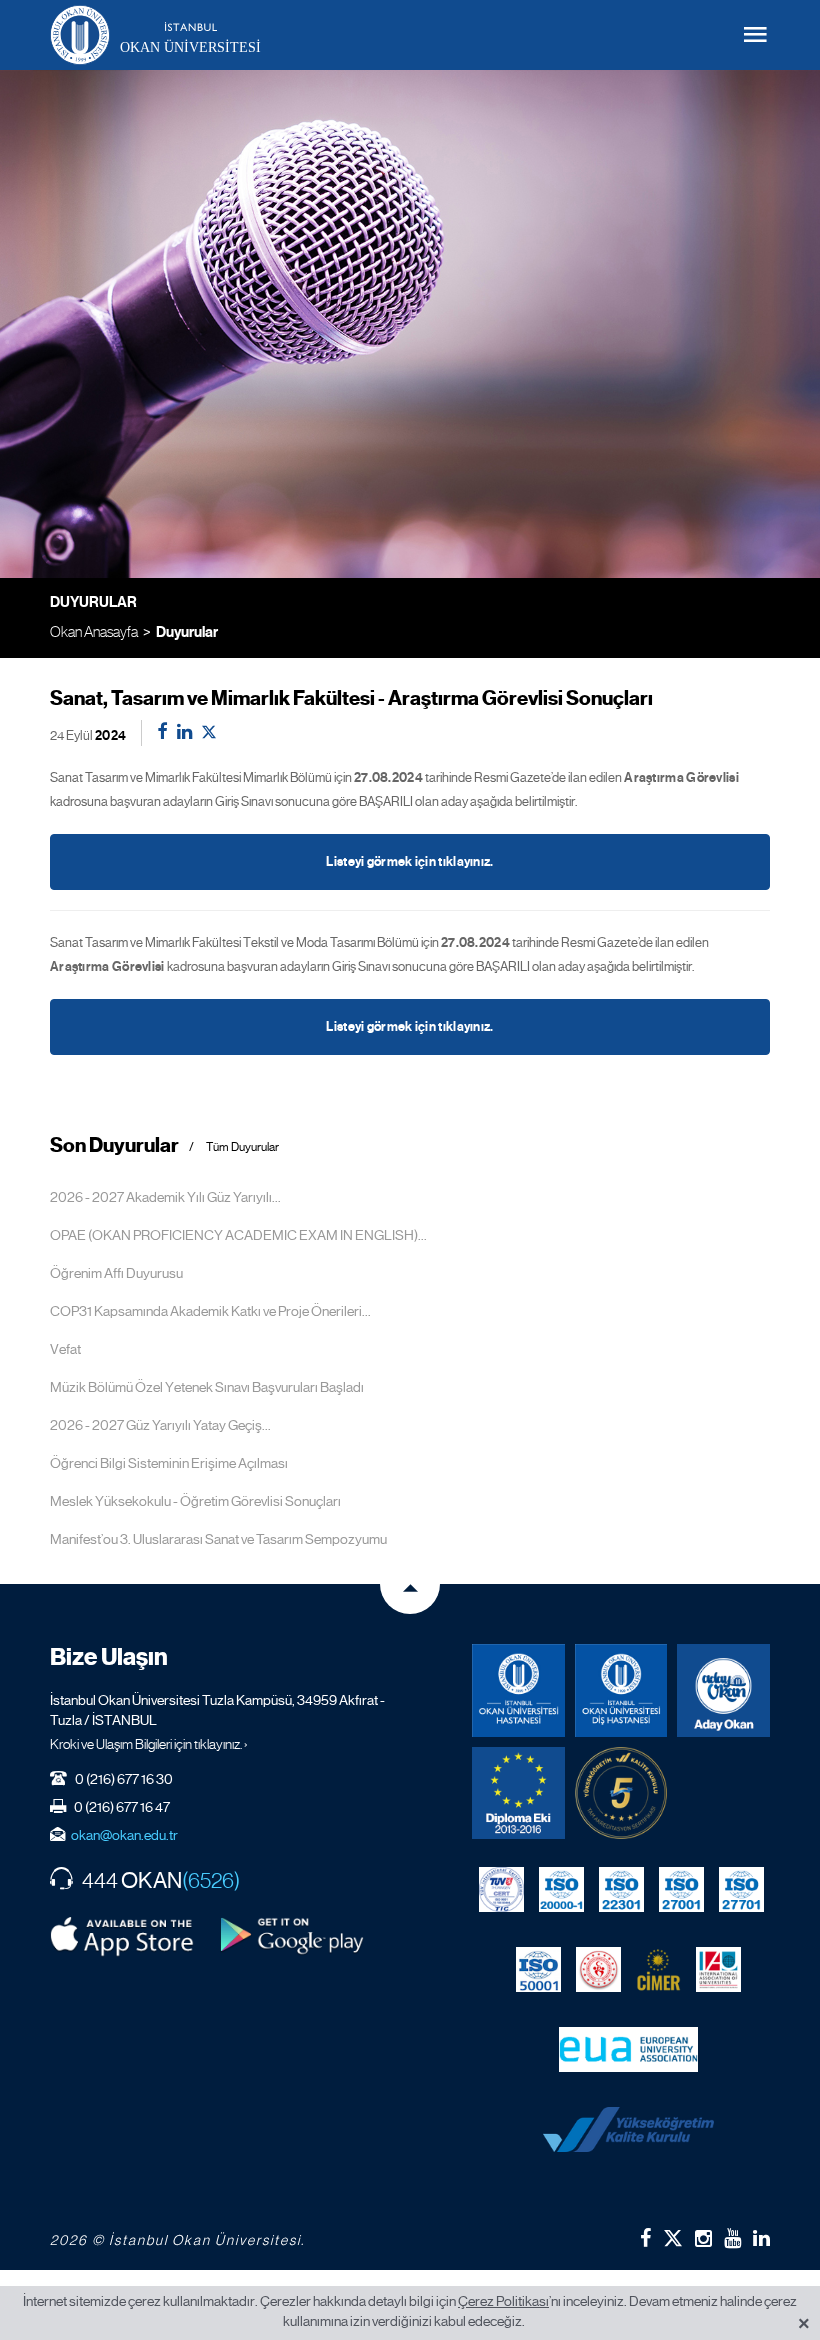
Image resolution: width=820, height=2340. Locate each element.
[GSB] (598, 1969)
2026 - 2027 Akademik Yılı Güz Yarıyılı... (165, 1197)
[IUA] (718, 1969)
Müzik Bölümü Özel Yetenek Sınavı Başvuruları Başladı (207, 1387)
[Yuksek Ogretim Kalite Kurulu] (621, 1793)
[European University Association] (628, 2049)
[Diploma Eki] (518, 1793)
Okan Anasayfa (94, 631)
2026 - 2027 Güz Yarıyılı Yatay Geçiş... (160, 1425)
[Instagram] (703, 2238)
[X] (673, 2233)
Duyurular (187, 632)
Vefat (65, 1349)
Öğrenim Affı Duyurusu (116, 1273)
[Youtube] (732, 2238)
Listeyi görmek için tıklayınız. (409, 862)
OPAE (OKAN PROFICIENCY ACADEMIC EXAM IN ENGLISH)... (238, 1235)
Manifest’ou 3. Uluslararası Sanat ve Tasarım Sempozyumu (218, 1539)
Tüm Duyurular (242, 1147)
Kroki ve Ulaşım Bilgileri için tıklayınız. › (149, 1744)
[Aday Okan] (723, 1690)
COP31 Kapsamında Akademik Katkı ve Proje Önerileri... (210, 1311)
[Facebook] (645, 2238)
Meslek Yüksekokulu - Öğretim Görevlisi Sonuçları (195, 1501)
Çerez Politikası (503, 2301)
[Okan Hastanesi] (518, 1690)
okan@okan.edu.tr (124, 1835)
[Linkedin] (761, 2238)
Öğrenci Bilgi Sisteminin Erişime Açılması (169, 1463)
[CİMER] (658, 1969)
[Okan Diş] (621, 1690)
